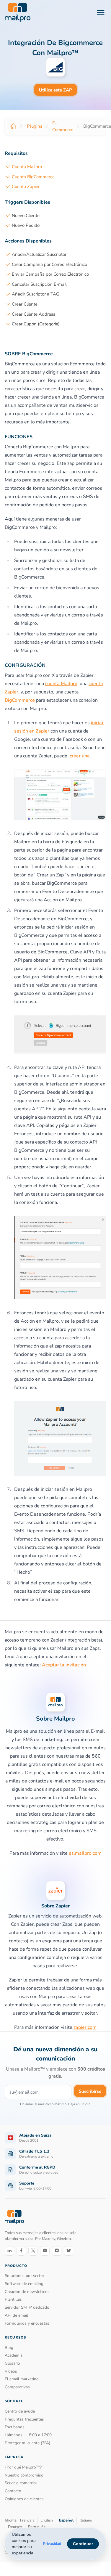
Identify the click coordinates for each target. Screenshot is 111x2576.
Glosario (12, 2363)
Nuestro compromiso (24, 2475)
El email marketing (22, 2379)
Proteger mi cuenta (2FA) (27, 2443)
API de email (16, 2315)
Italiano (86, 2520)
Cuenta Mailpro (27, 167)
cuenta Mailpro (61, 684)
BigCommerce (20, 700)
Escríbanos (15, 2427)
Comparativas (17, 2387)
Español (66, 2520)
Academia (14, 2355)
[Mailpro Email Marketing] (14, 2217)
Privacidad (52, 2544)
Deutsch (15, 2527)
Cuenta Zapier (26, 187)
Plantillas (13, 2299)
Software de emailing (24, 2284)
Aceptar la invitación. (65, 1665)
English (47, 2520)
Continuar (83, 2544)
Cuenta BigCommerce (33, 177)
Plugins (35, 126)
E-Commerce (63, 126)
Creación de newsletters (27, 2292)
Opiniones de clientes (24, 2499)
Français (27, 2520)
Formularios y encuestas (27, 2323)
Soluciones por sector (25, 2276)
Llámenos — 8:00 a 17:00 (28, 2435)
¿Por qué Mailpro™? (23, 2467)
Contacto (13, 2491)
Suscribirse (90, 2091)
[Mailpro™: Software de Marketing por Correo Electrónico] (18, 12)
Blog (9, 2348)
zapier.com (85, 2027)
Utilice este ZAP (56, 90)
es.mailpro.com (85, 1853)
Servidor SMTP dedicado (27, 2307)
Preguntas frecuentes (24, 2419)
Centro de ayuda (20, 2411)
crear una (80, 756)
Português (37, 2527)
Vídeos (11, 2371)
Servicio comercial (21, 2483)
